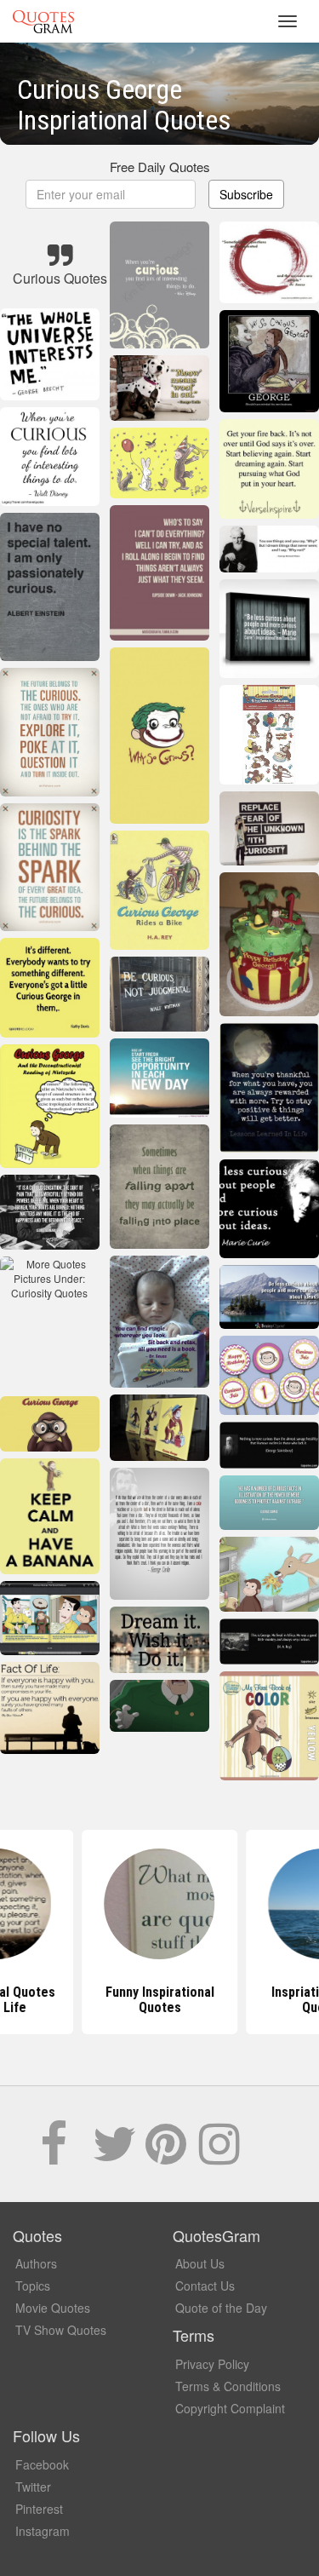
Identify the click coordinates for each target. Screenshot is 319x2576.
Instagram (43, 2531)
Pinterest (39, 2509)
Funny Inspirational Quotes (160, 2000)
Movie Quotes (53, 2308)
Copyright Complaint (230, 2408)
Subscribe (246, 194)
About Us (200, 2263)
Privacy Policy (212, 2364)
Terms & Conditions (228, 2386)
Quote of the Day (221, 2308)
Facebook (42, 2464)
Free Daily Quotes (160, 167)
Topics (33, 2286)
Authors (36, 2263)
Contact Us (205, 2286)
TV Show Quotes (61, 2330)
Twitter (33, 2487)
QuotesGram (43, 21)
